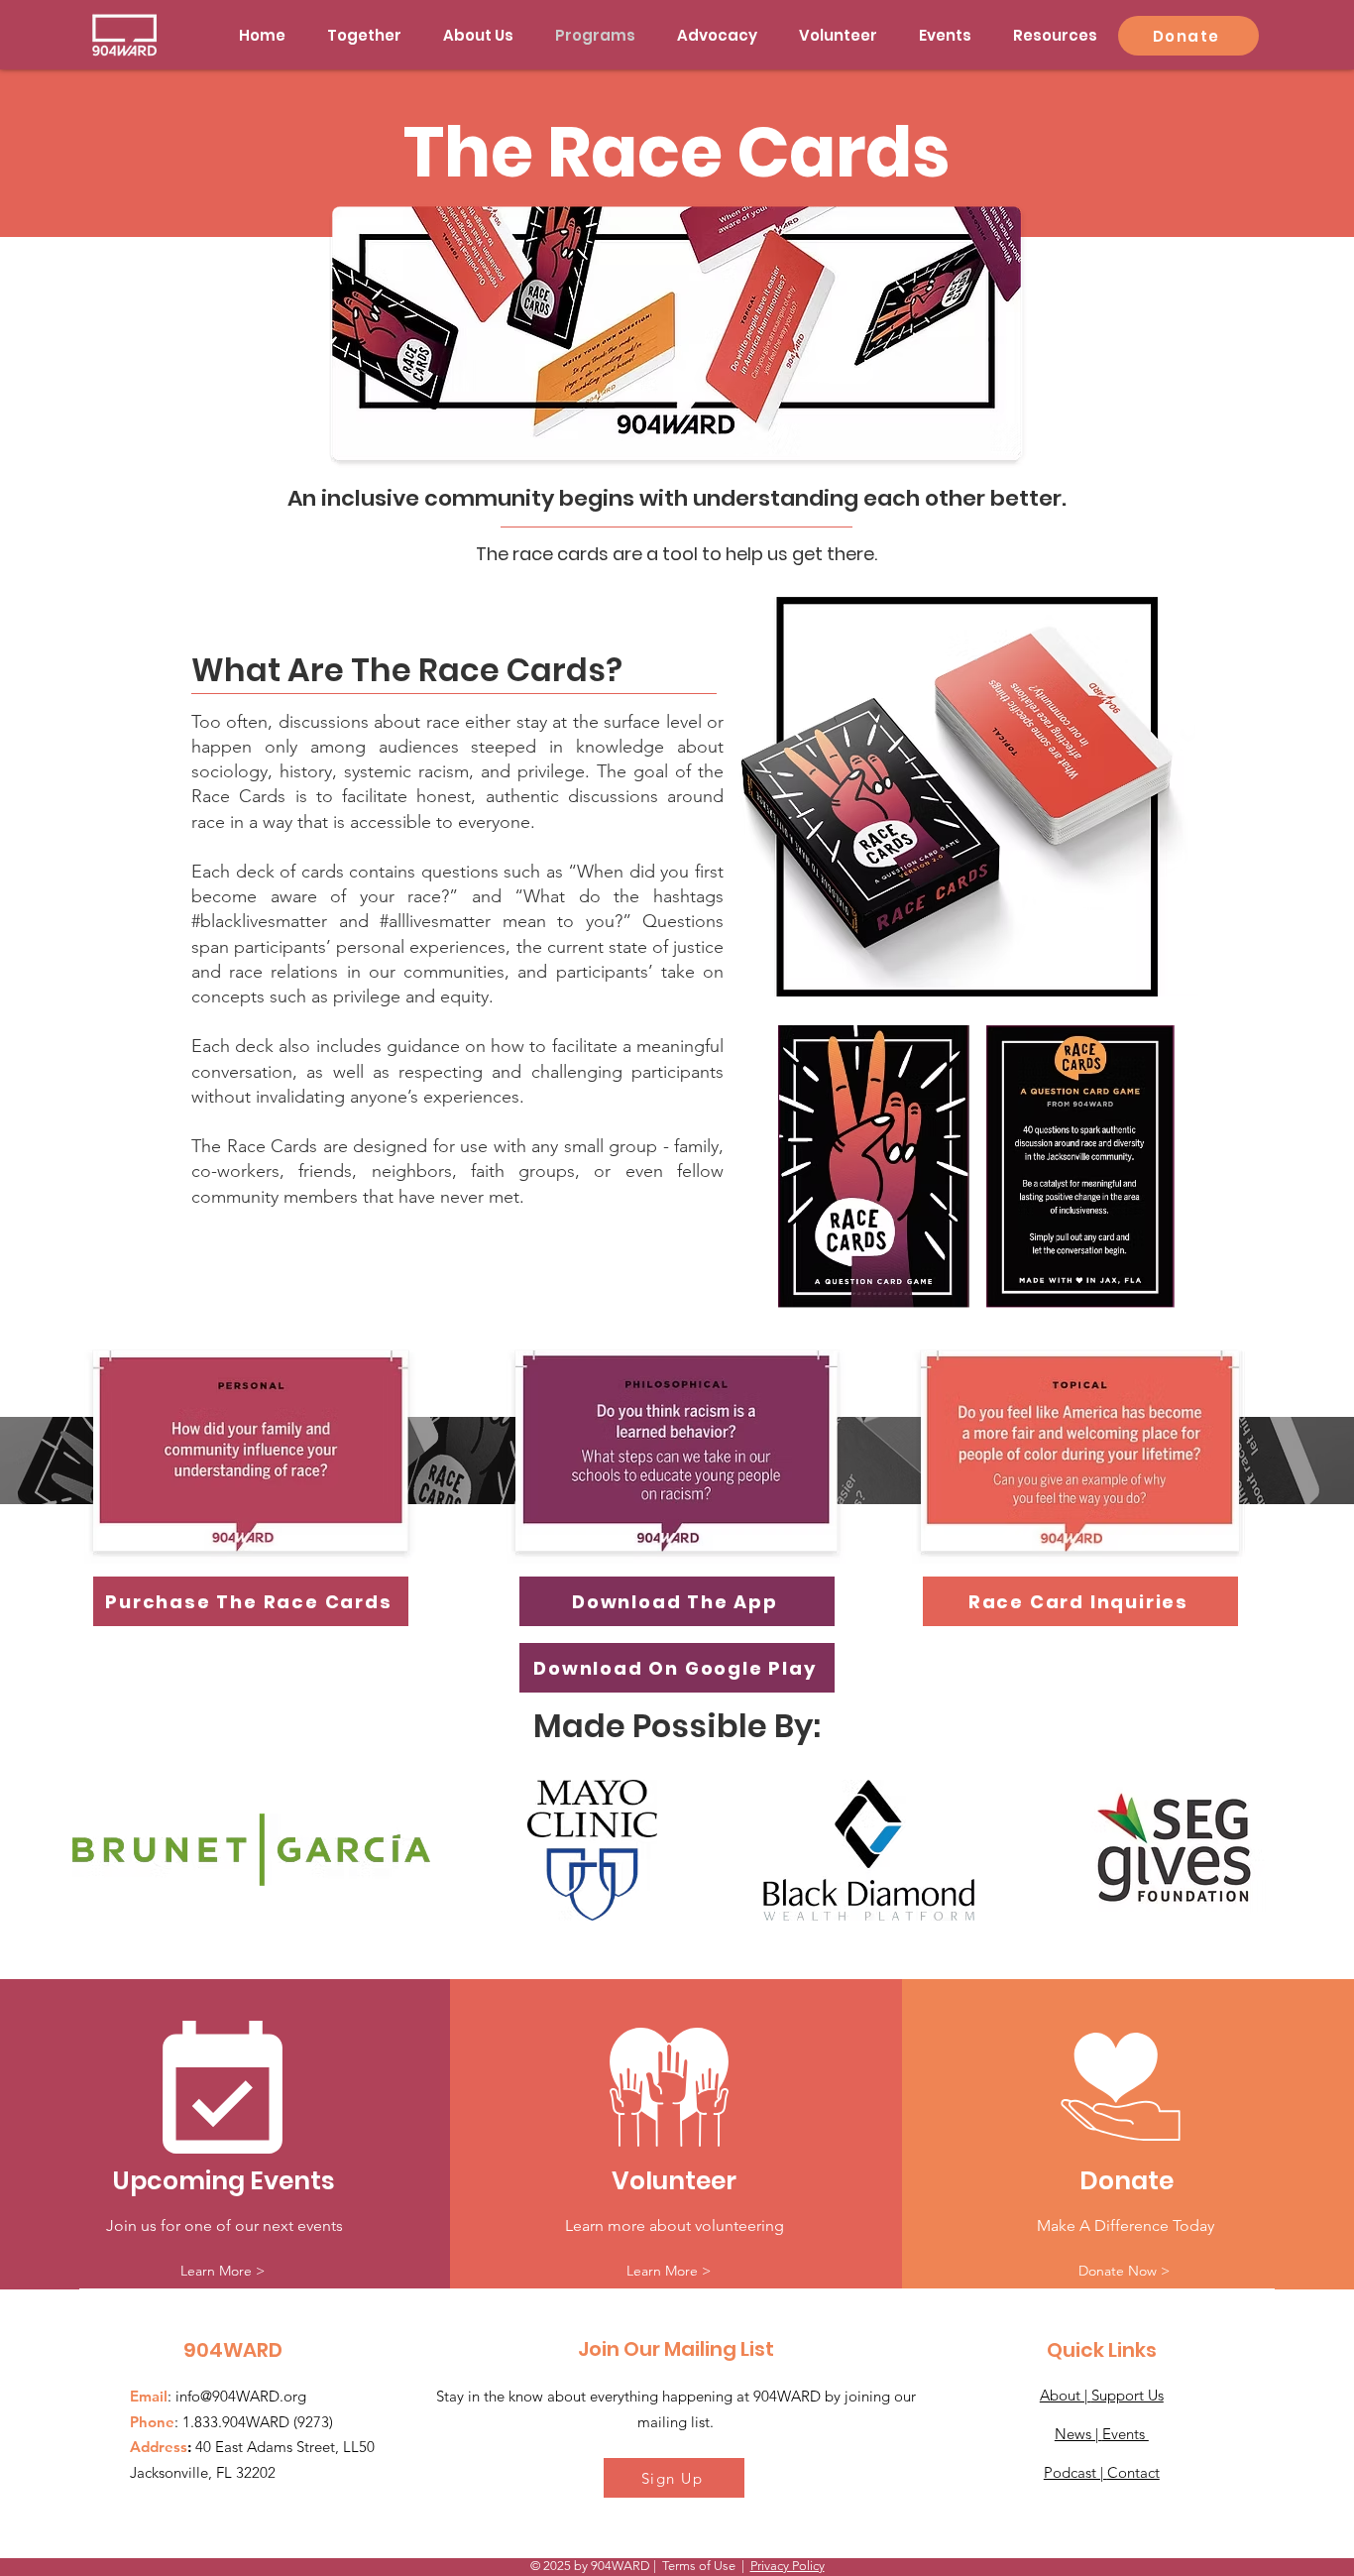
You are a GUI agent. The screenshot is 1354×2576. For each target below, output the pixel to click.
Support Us (1128, 2395)
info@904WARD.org (241, 2396)
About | (1066, 2395)
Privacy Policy (788, 2566)
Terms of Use (699, 2566)
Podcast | (1075, 2472)
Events (1126, 2434)
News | (1078, 2434)
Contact (1133, 2472)
